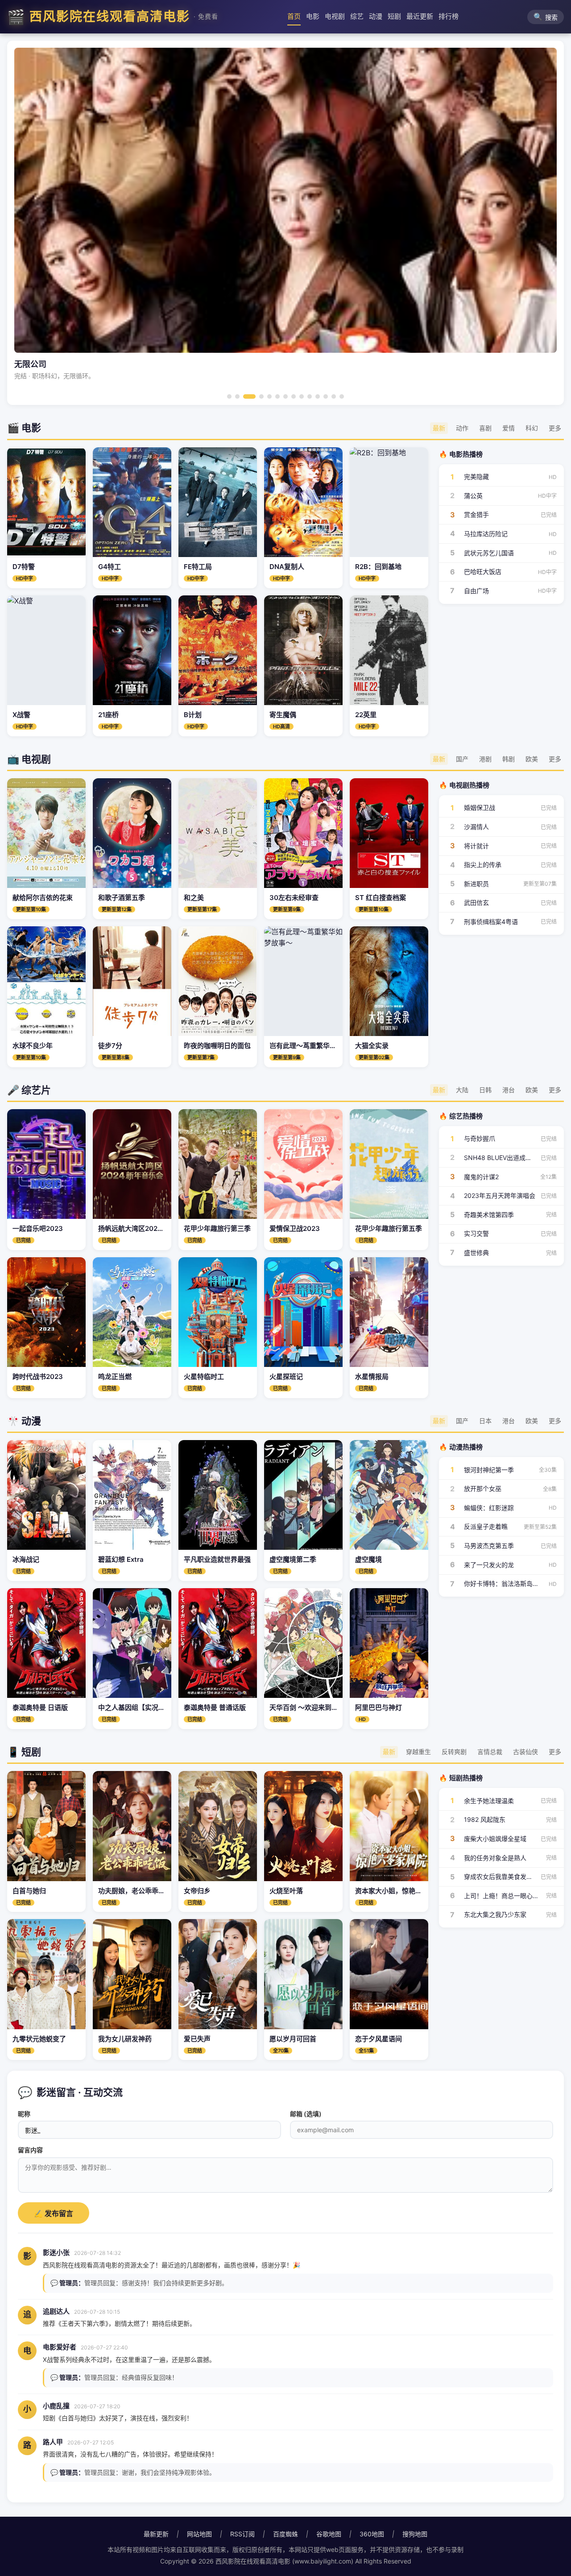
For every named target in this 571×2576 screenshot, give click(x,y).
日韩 (485, 1090)
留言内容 (30, 2150)
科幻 (532, 428)
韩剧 (509, 759)
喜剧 (485, 428)
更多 (555, 428)
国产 (462, 759)
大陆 (462, 1090)
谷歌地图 (329, 2534)
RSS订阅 (242, 2534)
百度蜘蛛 (285, 2534)
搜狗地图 (415, 2534)
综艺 (357, 16)
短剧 (394, 16)
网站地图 (199, 2534)
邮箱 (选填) (306, 2114)
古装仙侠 (525, 1752)
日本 (485, 1421)
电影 (313, 16)
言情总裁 (490, 1752)
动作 (462, 428)
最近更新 (420, 16)
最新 (439, 428)
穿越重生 (418, 1752)
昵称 (24, 2114)
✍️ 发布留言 (54, 2214)
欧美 (532, 759)
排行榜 (449, 16)
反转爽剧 (454, 1752)
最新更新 (156, 2534)
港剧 (485, 759)
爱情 (509, 428)
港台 (509, 1090)
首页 (294, 16)
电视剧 (335, 16)
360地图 (372, 2534)
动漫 (376, 16)
